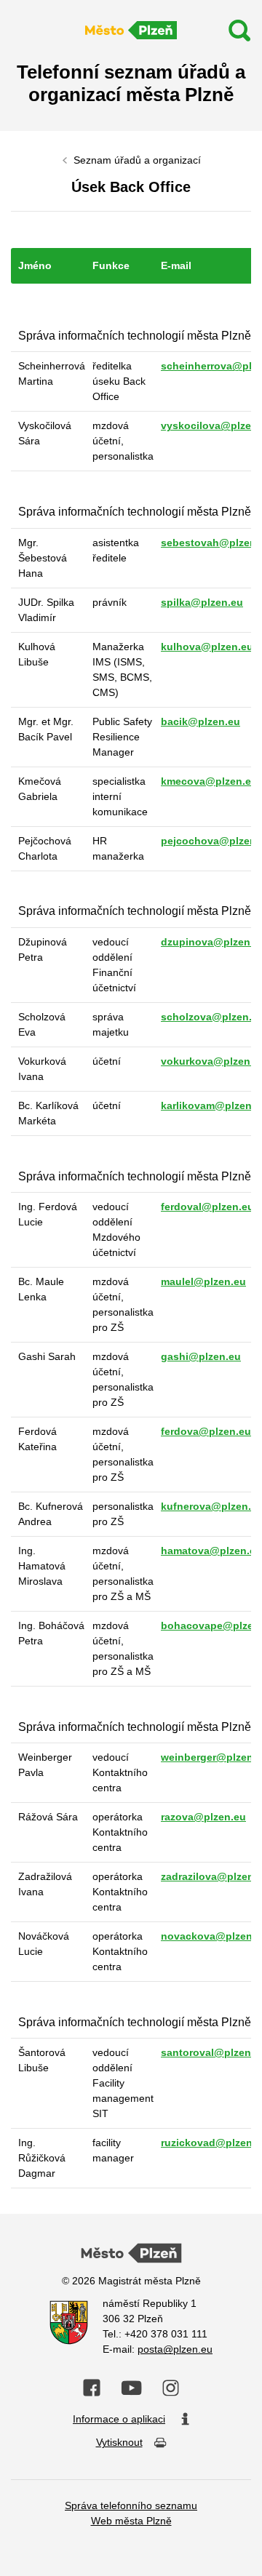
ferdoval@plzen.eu (207, 1207)
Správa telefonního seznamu (131, 2505)
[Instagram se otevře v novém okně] (171, 2388)
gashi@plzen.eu (201, 1356)
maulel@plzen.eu (203, 1281)
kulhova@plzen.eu (207, 647)
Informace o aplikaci (119, 2419)
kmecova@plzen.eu (209, 781)
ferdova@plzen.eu (206, 1431)
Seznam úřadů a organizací (137, 160)
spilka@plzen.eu (202, 602)
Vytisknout (119, 2442)
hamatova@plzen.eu (211, 1551)
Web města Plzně (131, 2521)
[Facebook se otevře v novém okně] (92, 2388)
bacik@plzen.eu (201, 721)
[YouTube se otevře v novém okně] (131, 2388)
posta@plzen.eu (175, 2349)
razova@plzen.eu (203, 1817)
